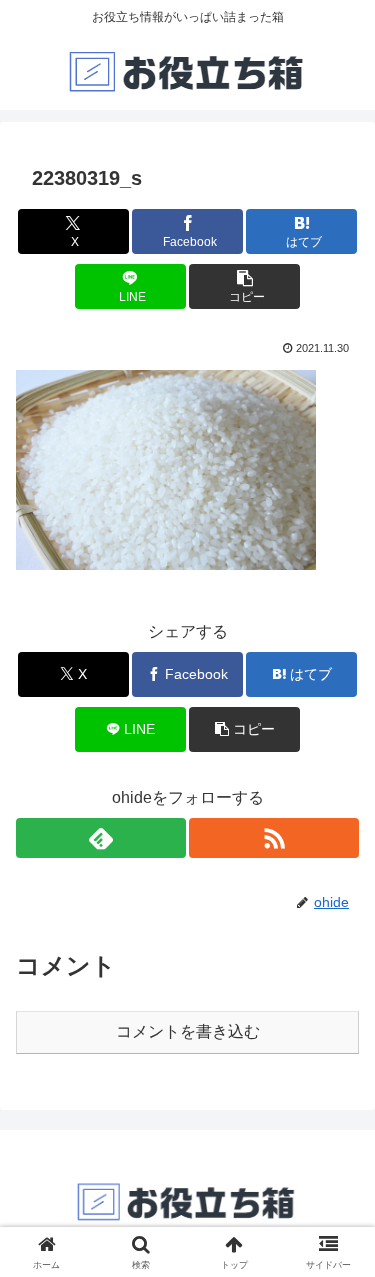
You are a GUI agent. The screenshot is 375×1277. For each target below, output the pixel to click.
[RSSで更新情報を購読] (274, 838)
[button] (244, 286)
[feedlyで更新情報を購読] (101, 838)
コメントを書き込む (188, 1031)
